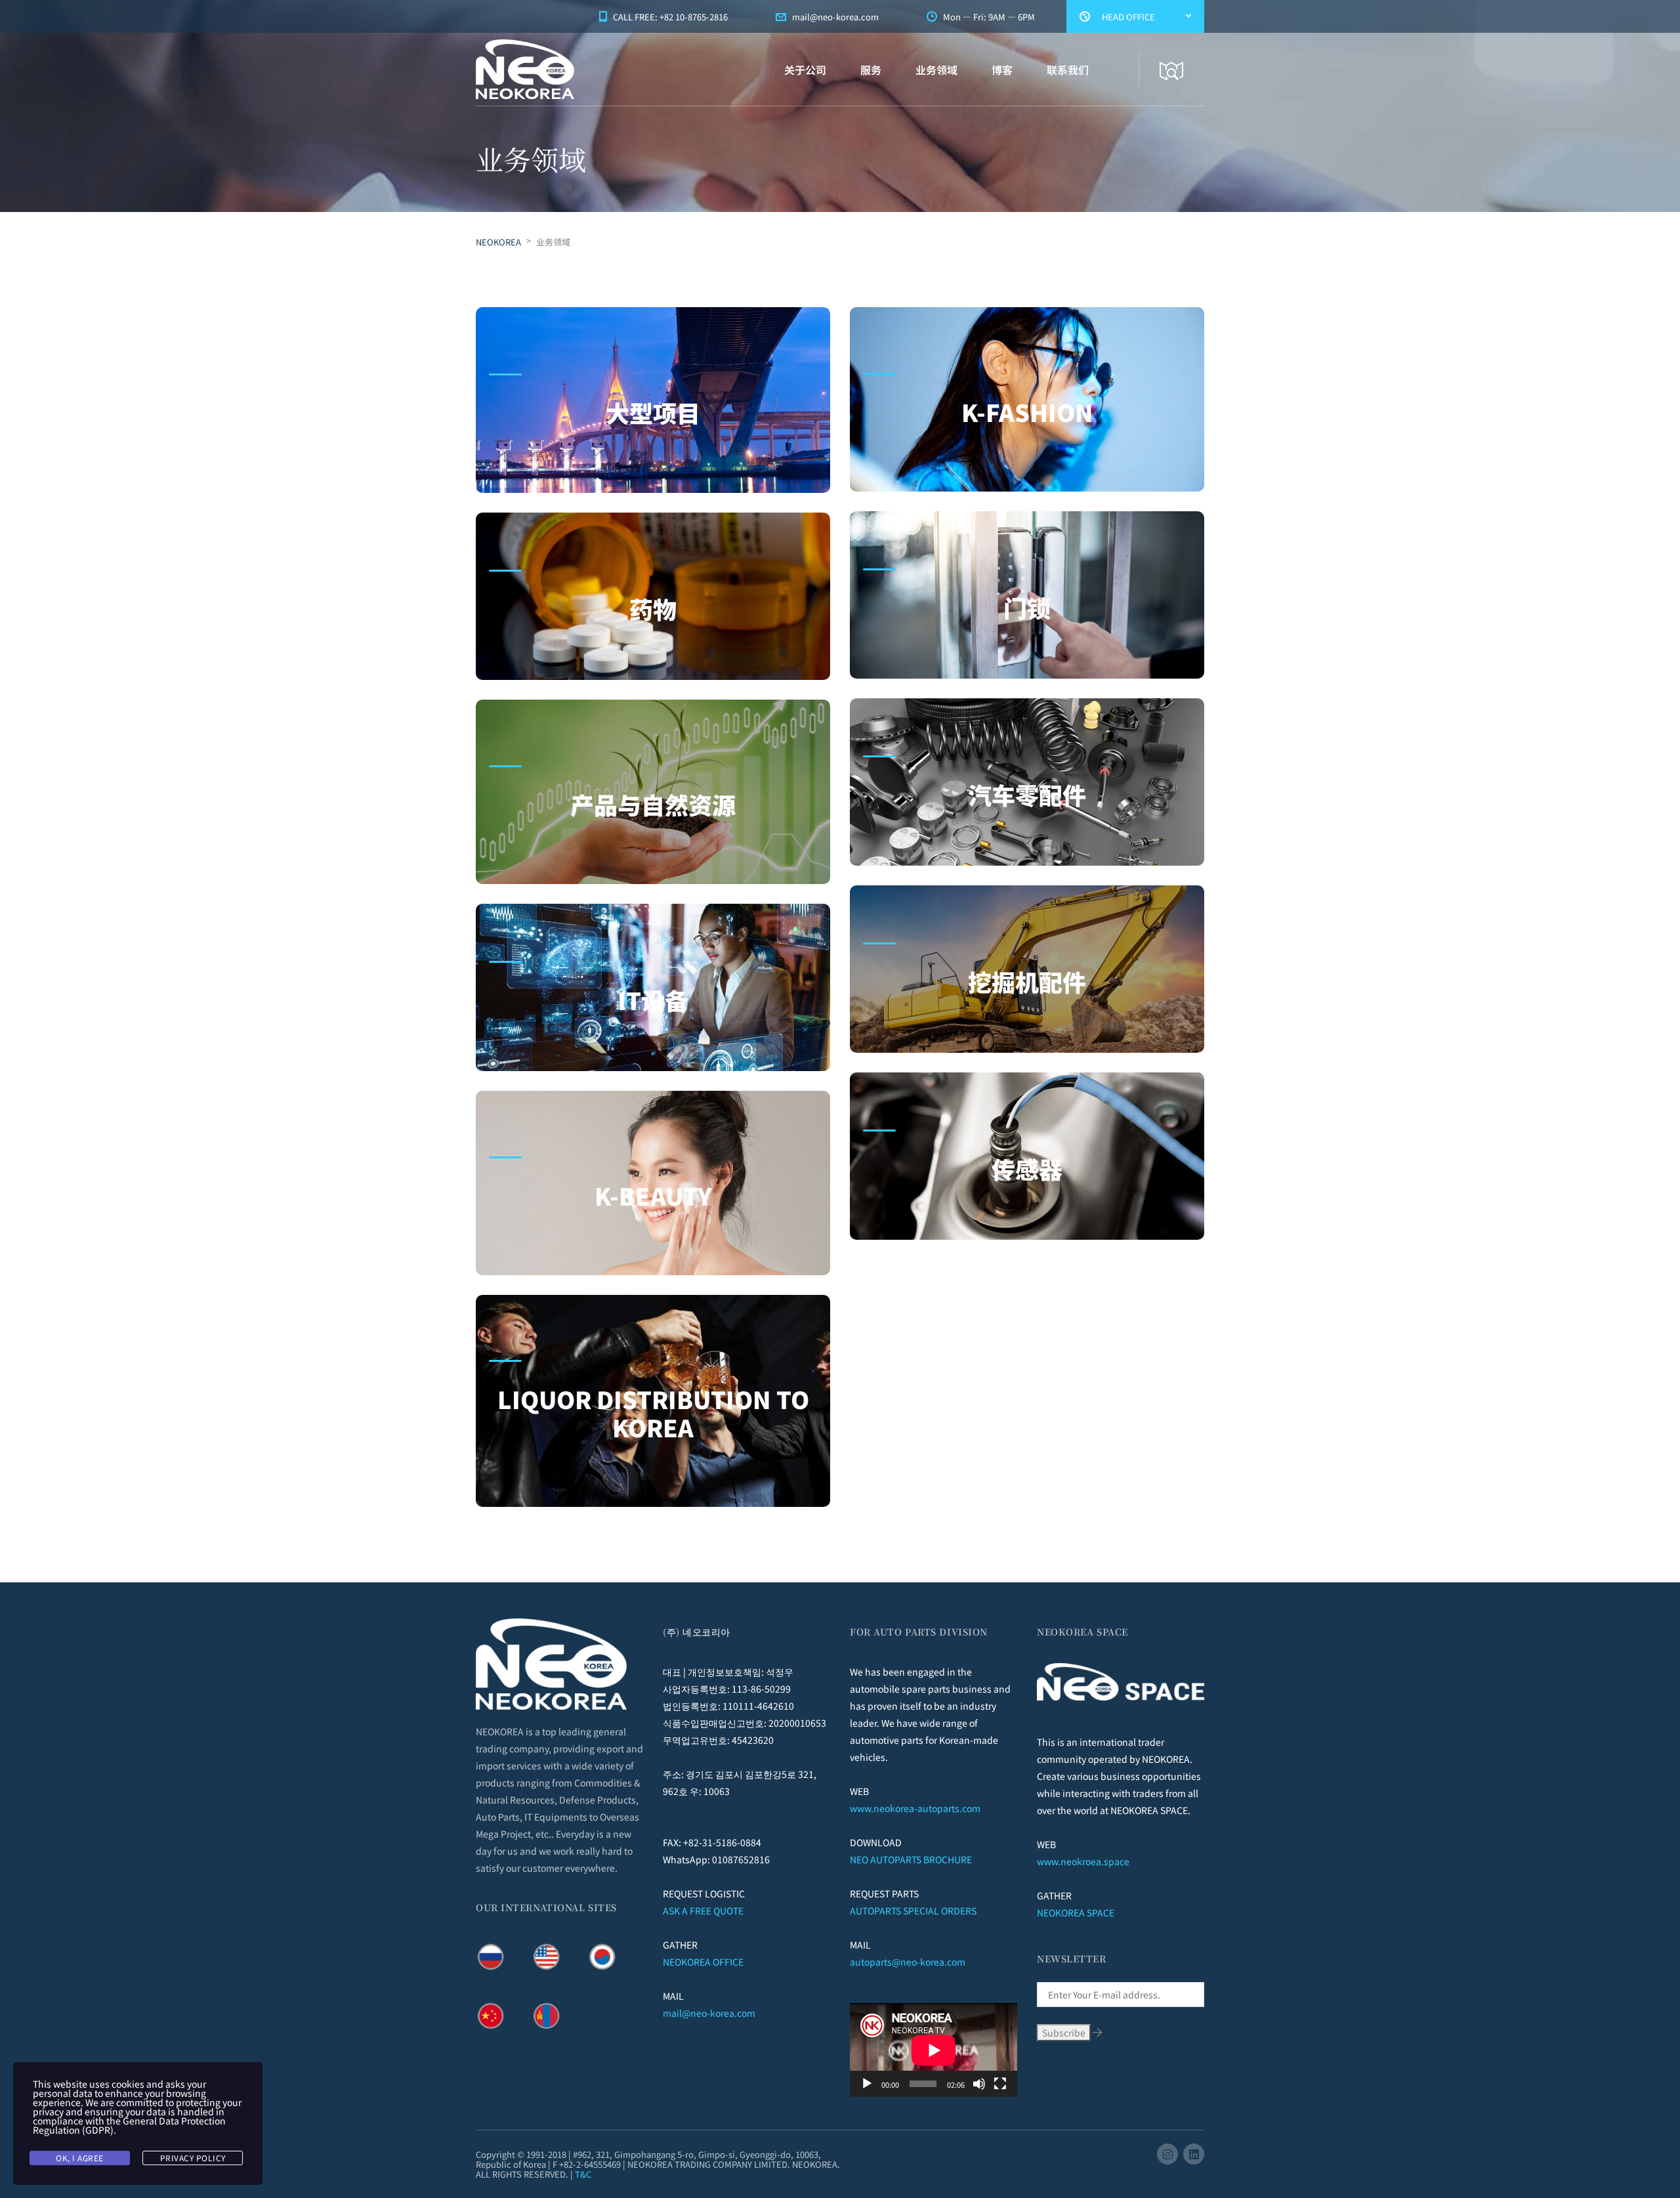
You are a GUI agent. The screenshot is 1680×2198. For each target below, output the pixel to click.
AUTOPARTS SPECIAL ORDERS (913, 1911)
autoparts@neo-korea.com (908, 1962)
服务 (871, 70)
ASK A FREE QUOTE (703, 1911)
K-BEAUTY (653, 1195)
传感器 (1027, 1168)
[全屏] (1000, 2084)
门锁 (1027, 607)
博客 (1002, 70)
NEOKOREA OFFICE (703, 1962)
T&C (583, 2174)
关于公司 (805, 70)
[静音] (979, 2084)
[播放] (867, 2084)
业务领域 (936, 70)
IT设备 (653, 1000)
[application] (934, 2050)
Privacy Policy (193, 2158)
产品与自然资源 (653, 804)
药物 (653, 608)
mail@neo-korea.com (709, 2013)
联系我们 (1068, 70)
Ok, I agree (80, 2158)
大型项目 (653, 412)
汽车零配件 (1027, 794)
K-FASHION (1027, 412)
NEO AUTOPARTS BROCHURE (911, 1859)
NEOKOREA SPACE (1076, 1913)
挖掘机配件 (1027, 981)
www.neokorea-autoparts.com (915, 1808)
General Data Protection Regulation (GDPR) (129, 2125)
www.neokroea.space (1083, 1861)
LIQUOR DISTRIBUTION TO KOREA (653, 1413)
